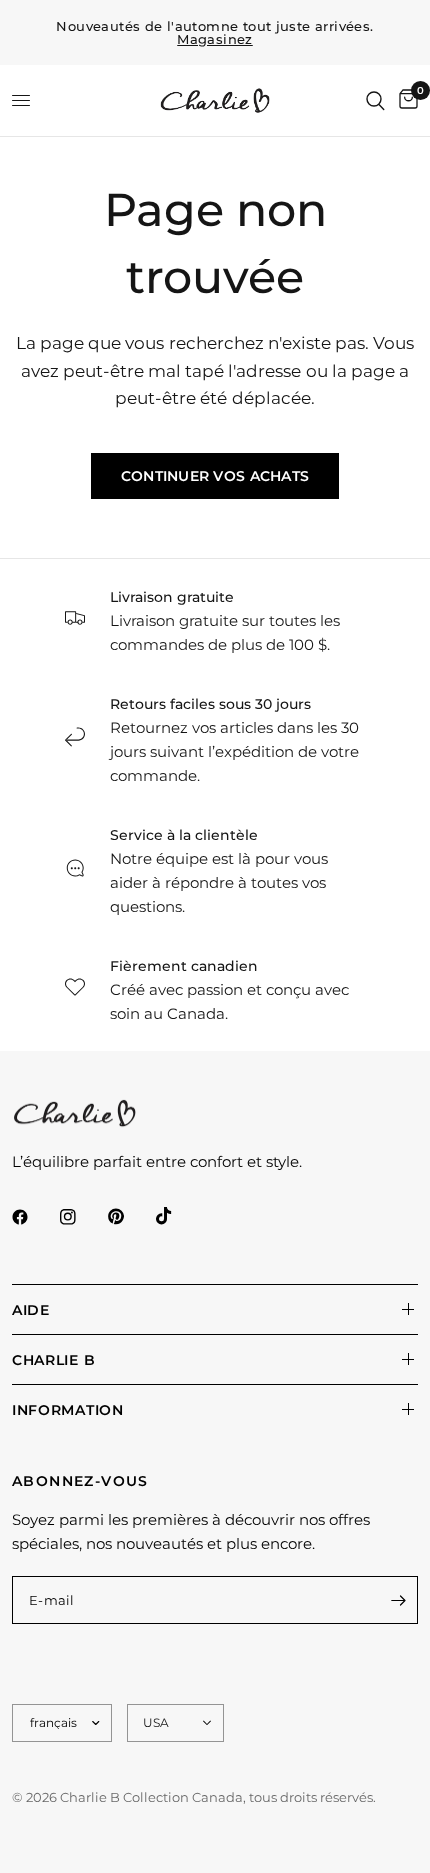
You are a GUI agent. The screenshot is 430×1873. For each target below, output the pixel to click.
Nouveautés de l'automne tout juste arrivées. (214, 33)
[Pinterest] (130, 1217)
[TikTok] (178, 1216)
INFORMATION (68, 1410)
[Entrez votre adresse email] (398, 1600)
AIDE (31, 1310)
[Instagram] (82, 1217)
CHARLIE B (53, 1360)
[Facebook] (34, 1217)
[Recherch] (375, 100)
